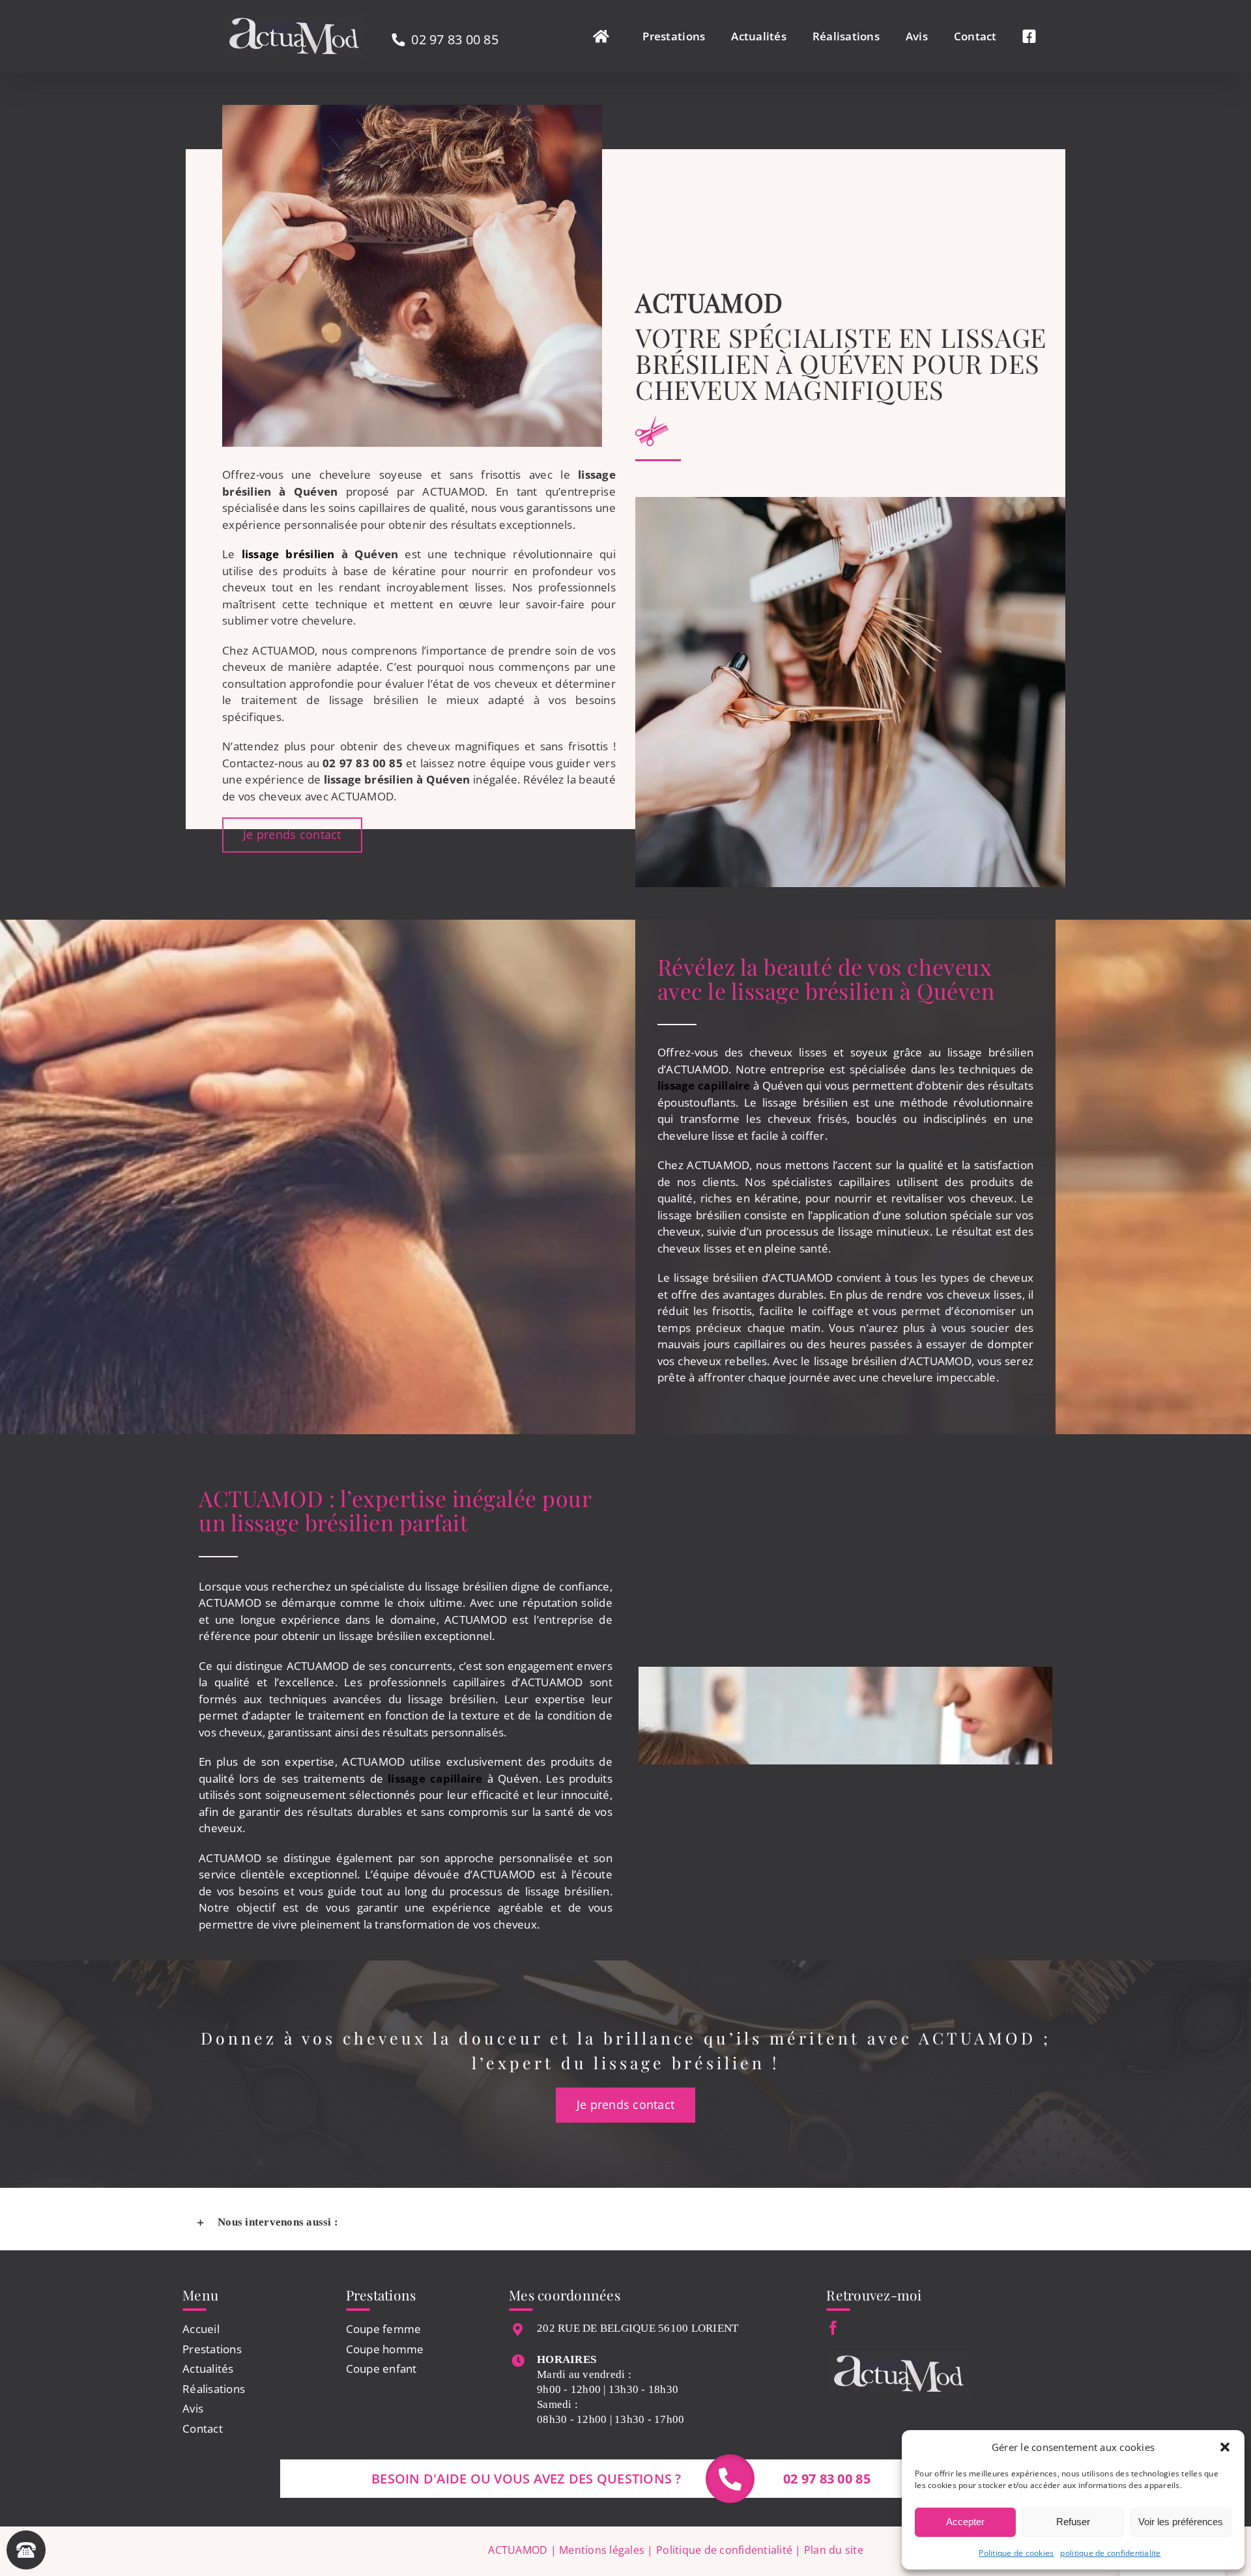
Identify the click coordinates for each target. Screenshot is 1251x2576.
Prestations (212, 2349)
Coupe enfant (381, 2369)
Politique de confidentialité (724, 2550)
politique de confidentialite (1110, 2553)
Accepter (965, 2522)
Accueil (201, 2329)
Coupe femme (384, 2329)
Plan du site (834, 2550)
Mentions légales (602, 2550)
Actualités (208, 2369)
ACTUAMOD (518, 2550)
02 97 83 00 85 (455, 39)
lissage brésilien (288, 554)
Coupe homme (385, 2349)
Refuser (1073, 2522)
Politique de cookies (1016, 2553)
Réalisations (214, 2389)
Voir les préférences (1181, 2522)
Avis (193, 2408)
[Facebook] (833, 2328)
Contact (203, 2428)
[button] (1225, 2447)
